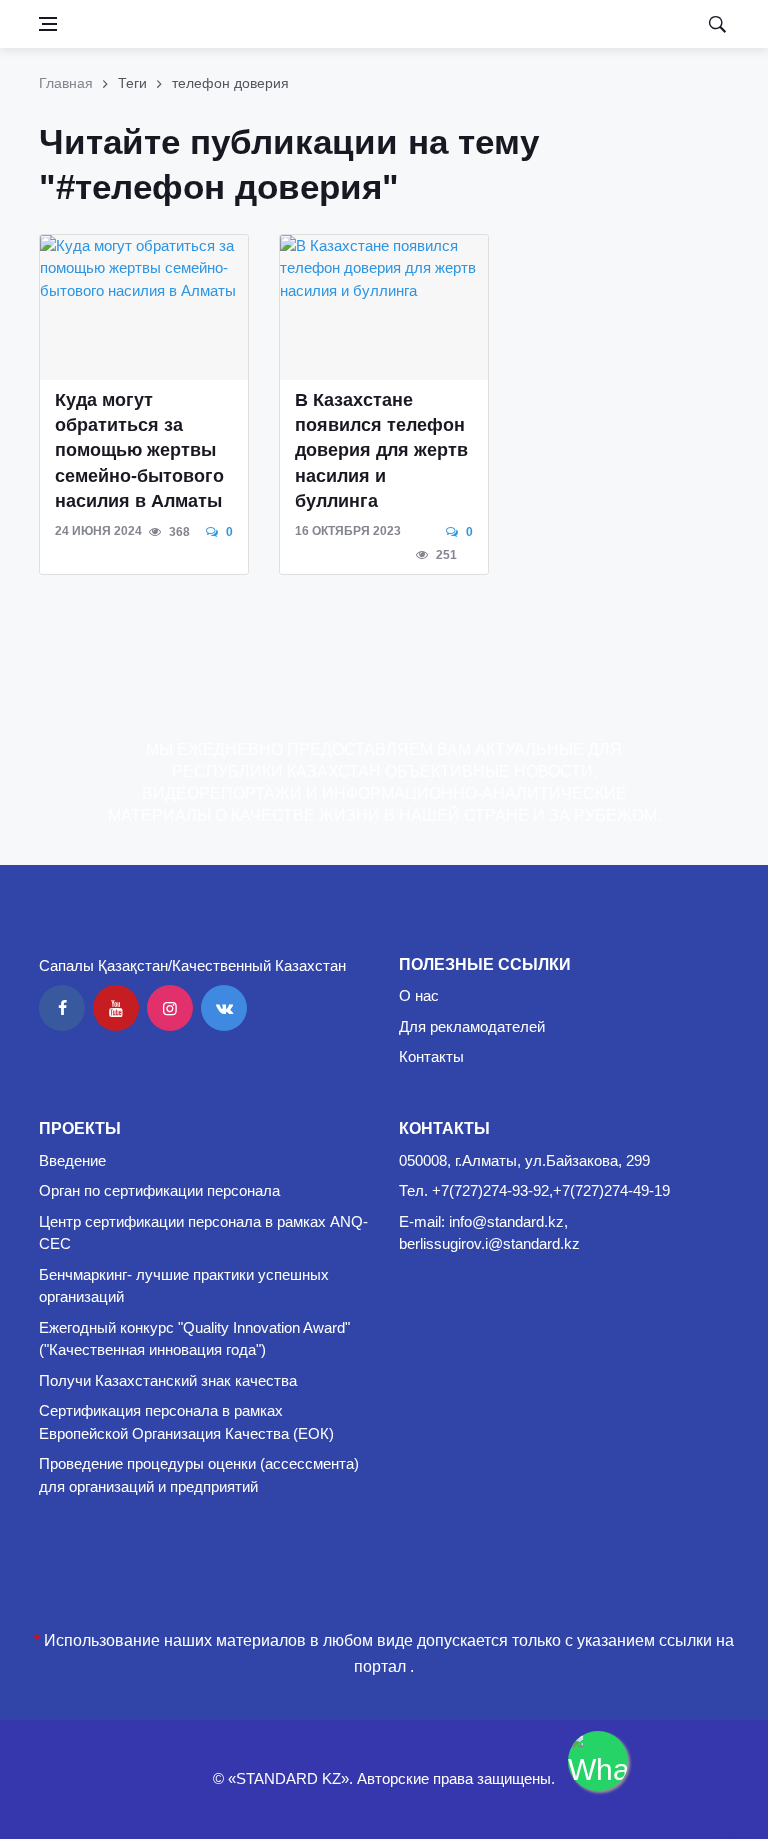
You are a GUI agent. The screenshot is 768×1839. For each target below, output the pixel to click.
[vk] (224, 1008)
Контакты (431, 1056)
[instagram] (170, 1008)
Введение (72, 1160)
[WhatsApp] (598, 1761)
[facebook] (62, 1008)
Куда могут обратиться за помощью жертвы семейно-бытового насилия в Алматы (139, 450)
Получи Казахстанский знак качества (168, 1380)
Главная (66, 83)
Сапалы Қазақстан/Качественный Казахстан (192, 965)
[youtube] (116, 1008)
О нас (419, 995)
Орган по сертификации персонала (159, 1190)
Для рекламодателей (472, 1026)
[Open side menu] (48, 24)
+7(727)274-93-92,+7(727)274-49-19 (551, 1190)
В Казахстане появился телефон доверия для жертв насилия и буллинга (381, 450)
